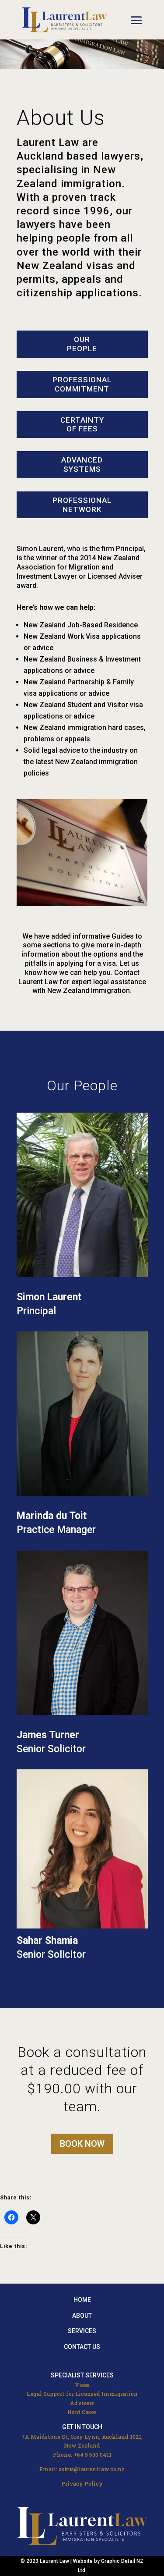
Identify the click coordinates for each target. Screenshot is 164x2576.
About (82, 2316)
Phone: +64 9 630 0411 (82, 2455)
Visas (82, 2385)
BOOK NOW (82, 2144)
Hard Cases (82, 2412)
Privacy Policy (82, 2483)
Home (82, 2300)
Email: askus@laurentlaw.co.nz (82, 2469)
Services (82, 2331)
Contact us (82, 2347)
